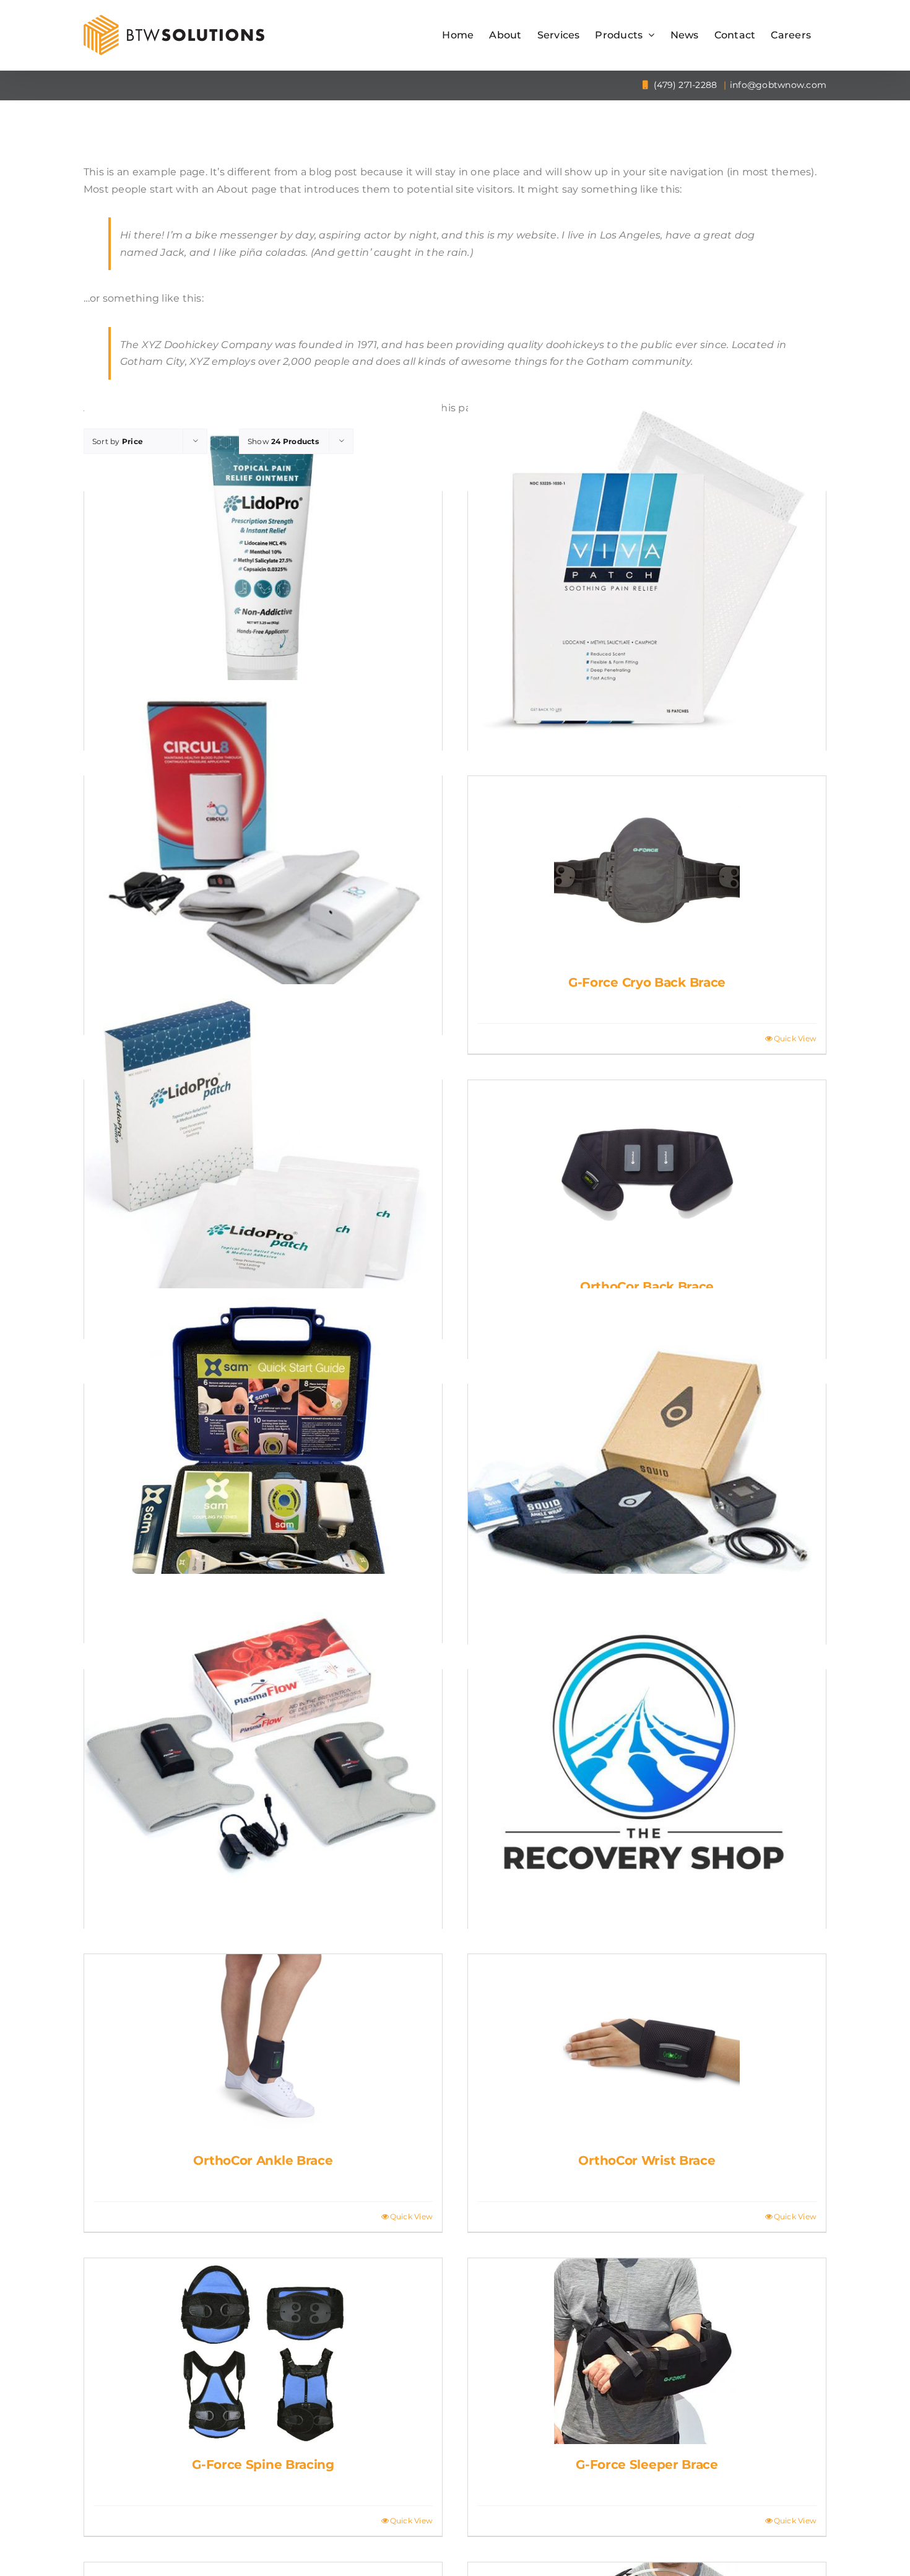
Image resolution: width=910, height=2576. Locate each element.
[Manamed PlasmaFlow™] (263, 1753)
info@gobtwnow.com (778, 85)
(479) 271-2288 (684, 85)
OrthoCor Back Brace (647, 1286)
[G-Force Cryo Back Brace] (647, 869)
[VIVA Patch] (647, 575)
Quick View (795, 1038)
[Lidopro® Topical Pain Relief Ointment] (263, 575)
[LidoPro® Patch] (263, 1163)
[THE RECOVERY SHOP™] (647, 1753)
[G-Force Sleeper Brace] (647, 2351)
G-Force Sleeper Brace (647, 2465)
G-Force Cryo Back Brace (647, 982)
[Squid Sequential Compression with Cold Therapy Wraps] (647, 1467)
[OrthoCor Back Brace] (647, 1173)
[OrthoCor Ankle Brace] (263, 2047)
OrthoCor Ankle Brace (263, 2160)
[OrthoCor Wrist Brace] (647, 2047)
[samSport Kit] (263, 1467)
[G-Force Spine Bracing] (263, 2351)
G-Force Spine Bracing (263, 2465)
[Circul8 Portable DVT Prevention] (263, 859)
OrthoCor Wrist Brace (647, 2160)
